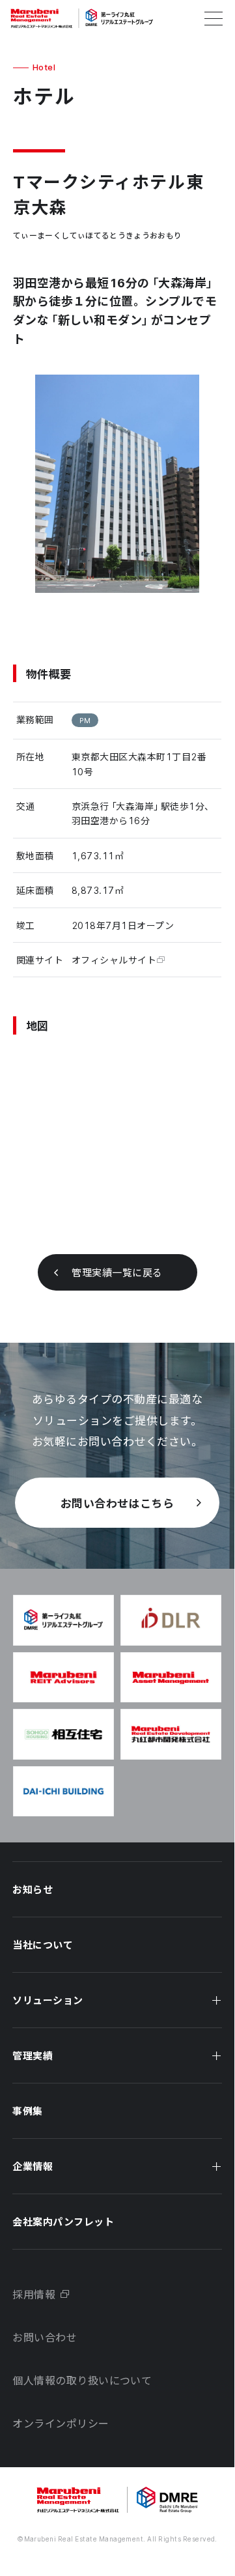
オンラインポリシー (61, 2423)
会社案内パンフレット (63, 2222)
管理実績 (33, 2055)
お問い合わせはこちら (117, 1503)
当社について (43, 1945)
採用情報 (34, 2294)
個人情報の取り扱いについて (82, 2380)
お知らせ (33, 1889)
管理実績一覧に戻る (117, 1272)
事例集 (27, 2111)
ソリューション (48, 2000)
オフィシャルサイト (114, 960)
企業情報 (33, 2166)
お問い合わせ (45, 2337)
